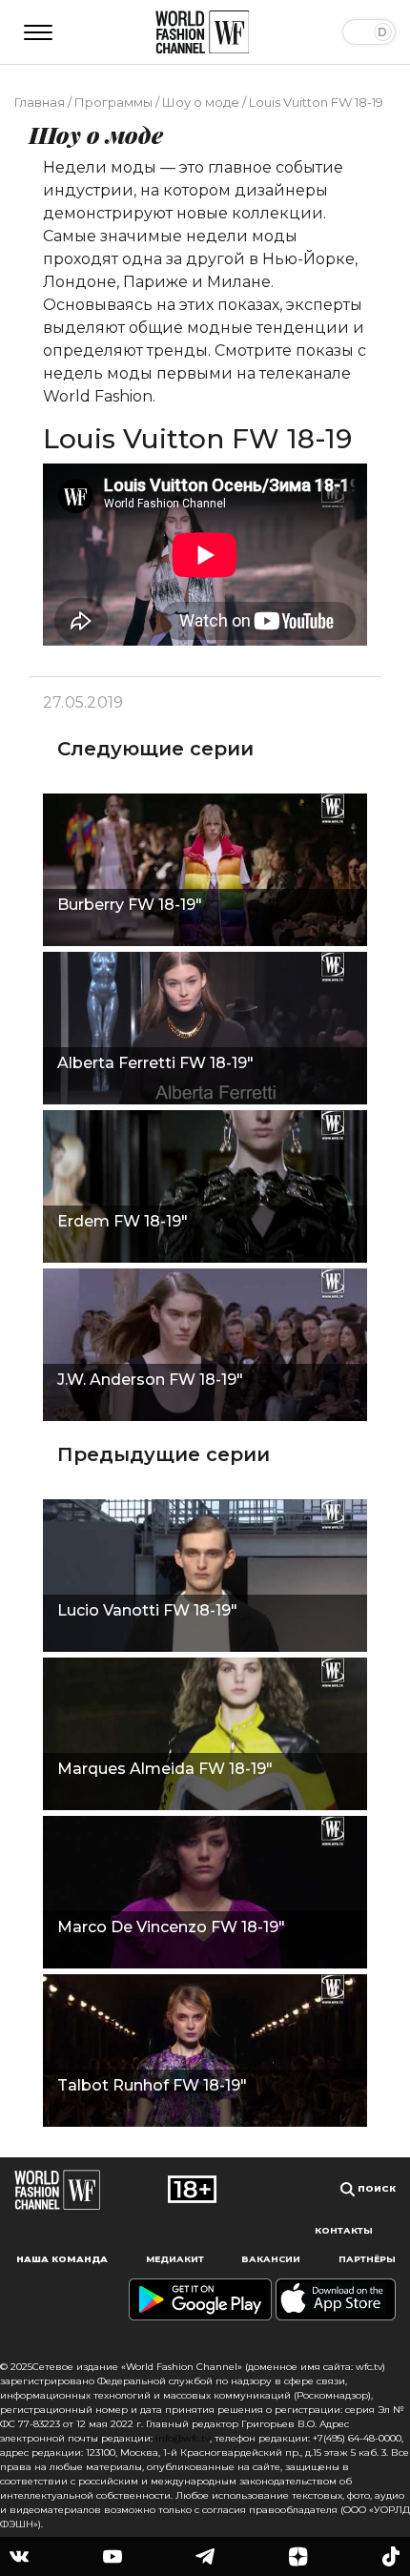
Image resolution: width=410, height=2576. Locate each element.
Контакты (344, 2230)
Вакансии (271, 2259)
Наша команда (62, 2259)
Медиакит (175, 2259)
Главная (40, 102)
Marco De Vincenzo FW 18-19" (171, 1927)
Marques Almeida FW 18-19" (165, 1769)
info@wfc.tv (183, 2438)
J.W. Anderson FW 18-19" (150, 1380)
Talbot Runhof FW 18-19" (152, 2085)
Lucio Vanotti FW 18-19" (147, 1610)
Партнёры (367, 2259)
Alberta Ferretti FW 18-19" (155, 1063)
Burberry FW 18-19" (130, 905)
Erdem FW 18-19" (123, 1221)
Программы (113, 102)
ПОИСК (375, 2188)
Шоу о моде (201, 102)
